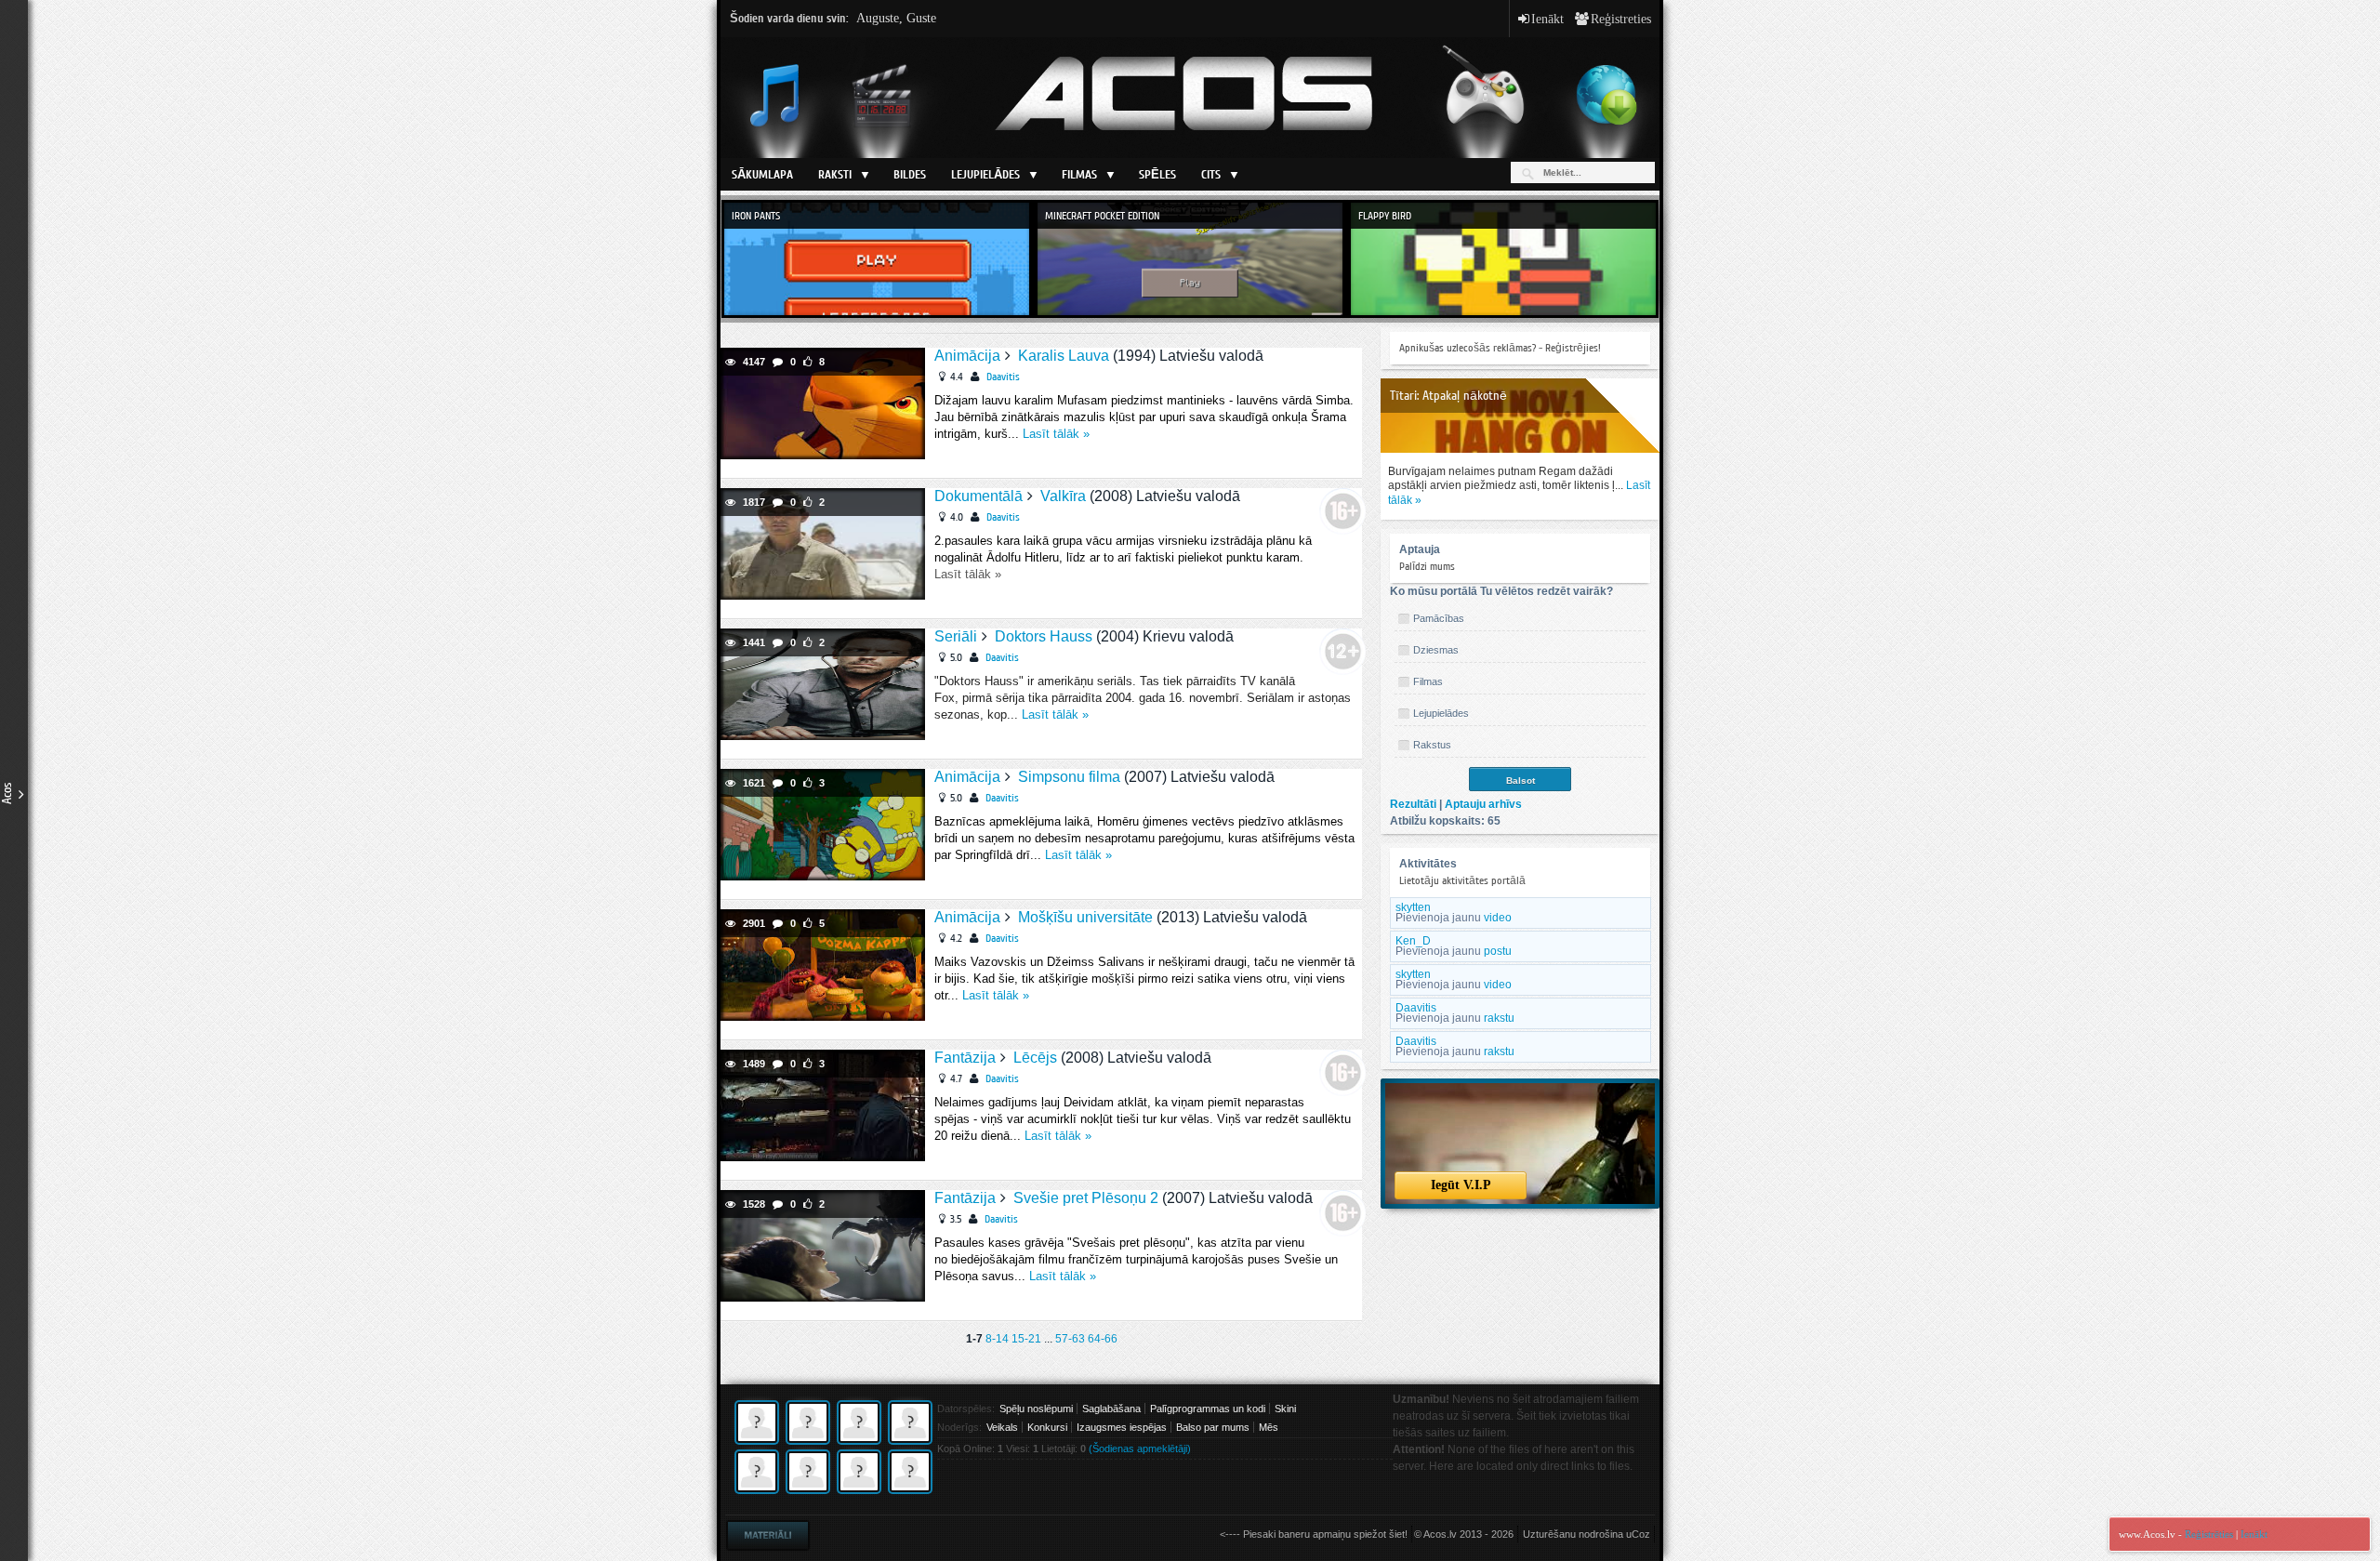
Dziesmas (1436, 650)
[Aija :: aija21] (859, 1490)
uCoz (1638, 1534)
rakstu (1499, 1018)
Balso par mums (1213, 1427)
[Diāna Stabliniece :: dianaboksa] (910, 1441)
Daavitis (1003, 377)
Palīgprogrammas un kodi (1208, 1409)
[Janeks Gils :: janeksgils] (757, 1441)
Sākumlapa (762, 174)
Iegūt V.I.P (1461, 1185)
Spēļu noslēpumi (1036, 1409)
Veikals (1002, 1427)
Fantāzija (965, 1058)
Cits (1211, 174)
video (1498, 918)
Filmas (1079, 174)
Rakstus (1432, 745)
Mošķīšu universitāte (1085, 917)
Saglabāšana (1111, 1409)
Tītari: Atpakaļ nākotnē (1448, 396)
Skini (1285, 1409)
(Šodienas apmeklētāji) (1140, 1449)
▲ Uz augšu (2343, 36)
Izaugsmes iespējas (1122, 1427)
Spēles (1157, 174)
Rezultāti (1413, 804)
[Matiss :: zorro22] (859, 1441)
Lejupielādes (985, 174)
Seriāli (956, 636)
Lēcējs (1035, 1058)
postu (1498, 951)
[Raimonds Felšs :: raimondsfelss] (757, 1490)
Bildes (910, 174)
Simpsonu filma (1069, 777)
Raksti (835, 174)
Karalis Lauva (1064, 356)
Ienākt (1543, 19)
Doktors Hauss (1044, 636)
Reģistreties (1613, 19)
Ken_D (1413, 941)
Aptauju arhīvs (1483, 804)
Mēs (1269, 1427)
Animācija (967, 356)
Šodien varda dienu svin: (833, 18)
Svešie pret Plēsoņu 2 (1086, 1198)
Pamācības (1439, 618)
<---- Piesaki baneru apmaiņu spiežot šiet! (1314, 1534)
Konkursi (1047, 1427)
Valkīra (1063, 496)
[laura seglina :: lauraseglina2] (808, 1490)
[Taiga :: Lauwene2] (910, 1490)
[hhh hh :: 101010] (808, 1441)
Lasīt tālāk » (1056, 434)
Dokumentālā (978, 496)
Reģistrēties (2209, 1534)
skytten (1413, 907)
